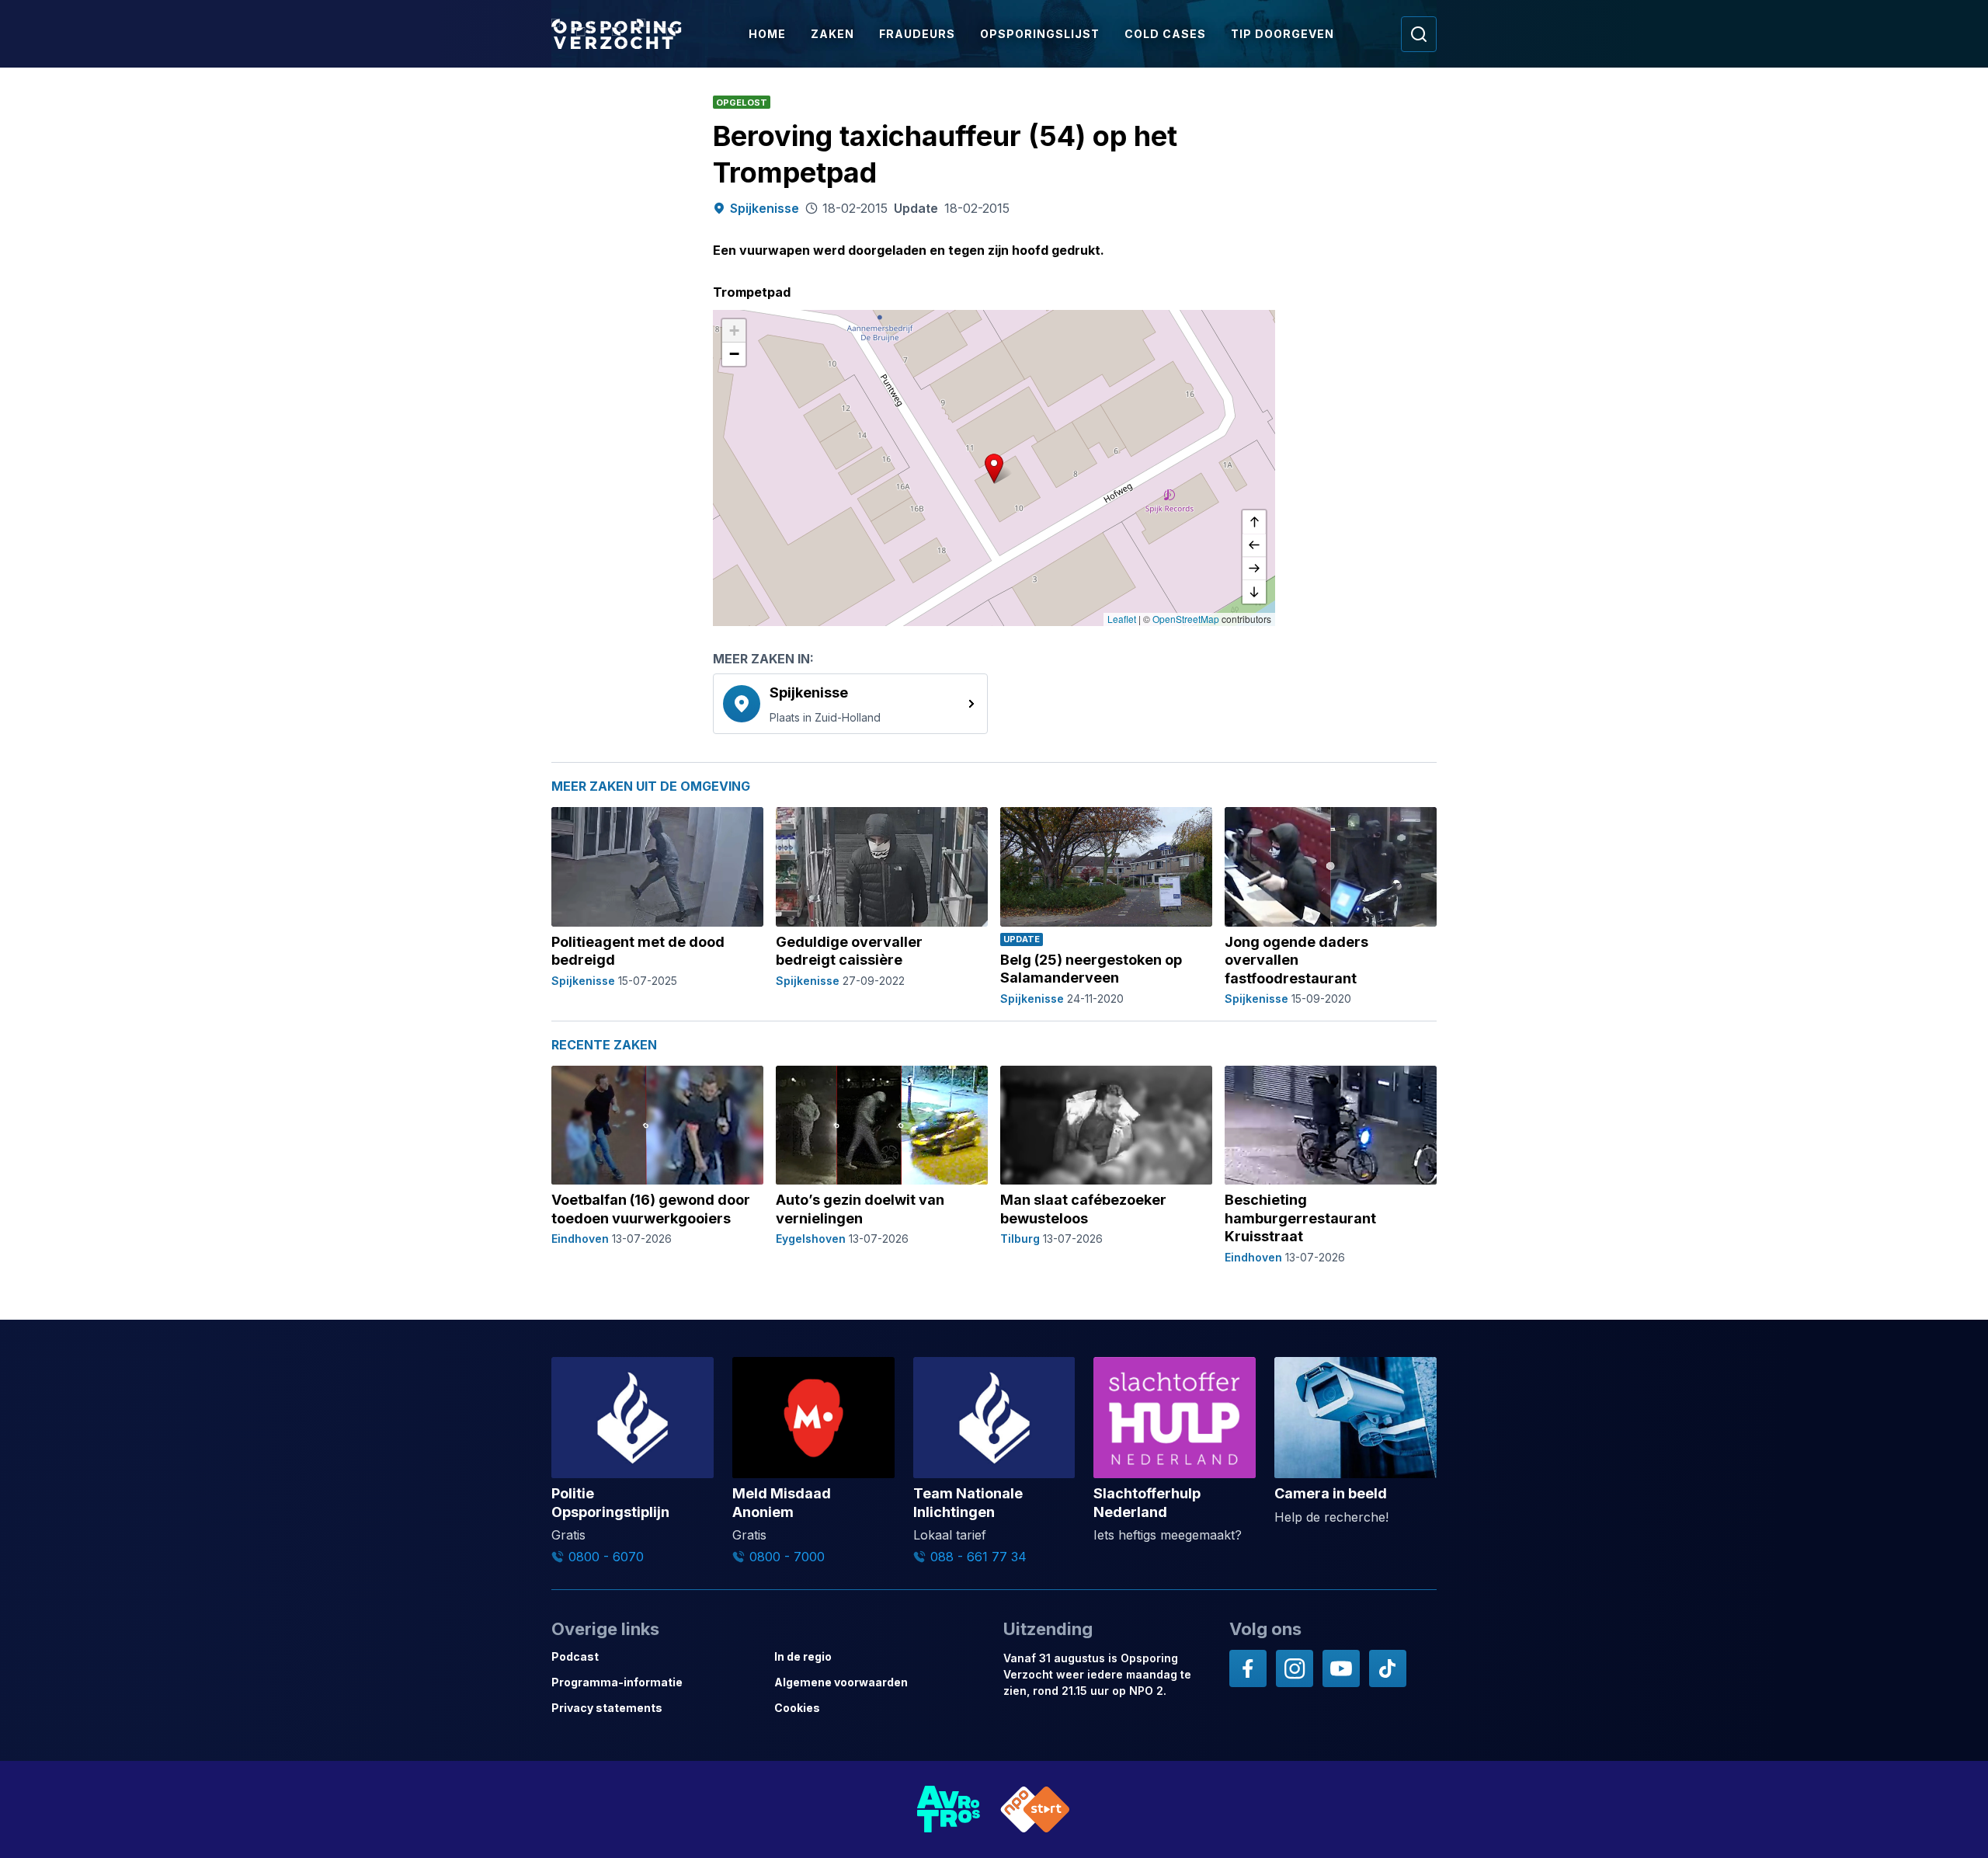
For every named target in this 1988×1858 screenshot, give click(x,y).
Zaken (832, 34)
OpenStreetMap (1186, 619)
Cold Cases (1165, 34)
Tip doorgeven (1282, 34)
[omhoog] (1254, 522)
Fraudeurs (917, 34)
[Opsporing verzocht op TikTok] (1388, 1668)
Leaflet (1122, 619)
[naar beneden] (1254, 592)
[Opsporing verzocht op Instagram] (1295, 1668)
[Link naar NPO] (1035, 1809)
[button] (994, 468)
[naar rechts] (1254, 569)
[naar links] (1254, 545)
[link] (850, 704)
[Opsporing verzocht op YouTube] (1341, 1668)
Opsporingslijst (1040, 34)
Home (767, 34)
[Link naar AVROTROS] (949, 1809)
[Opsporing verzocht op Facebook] (1248, 1668)
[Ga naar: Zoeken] (1419, 34)
